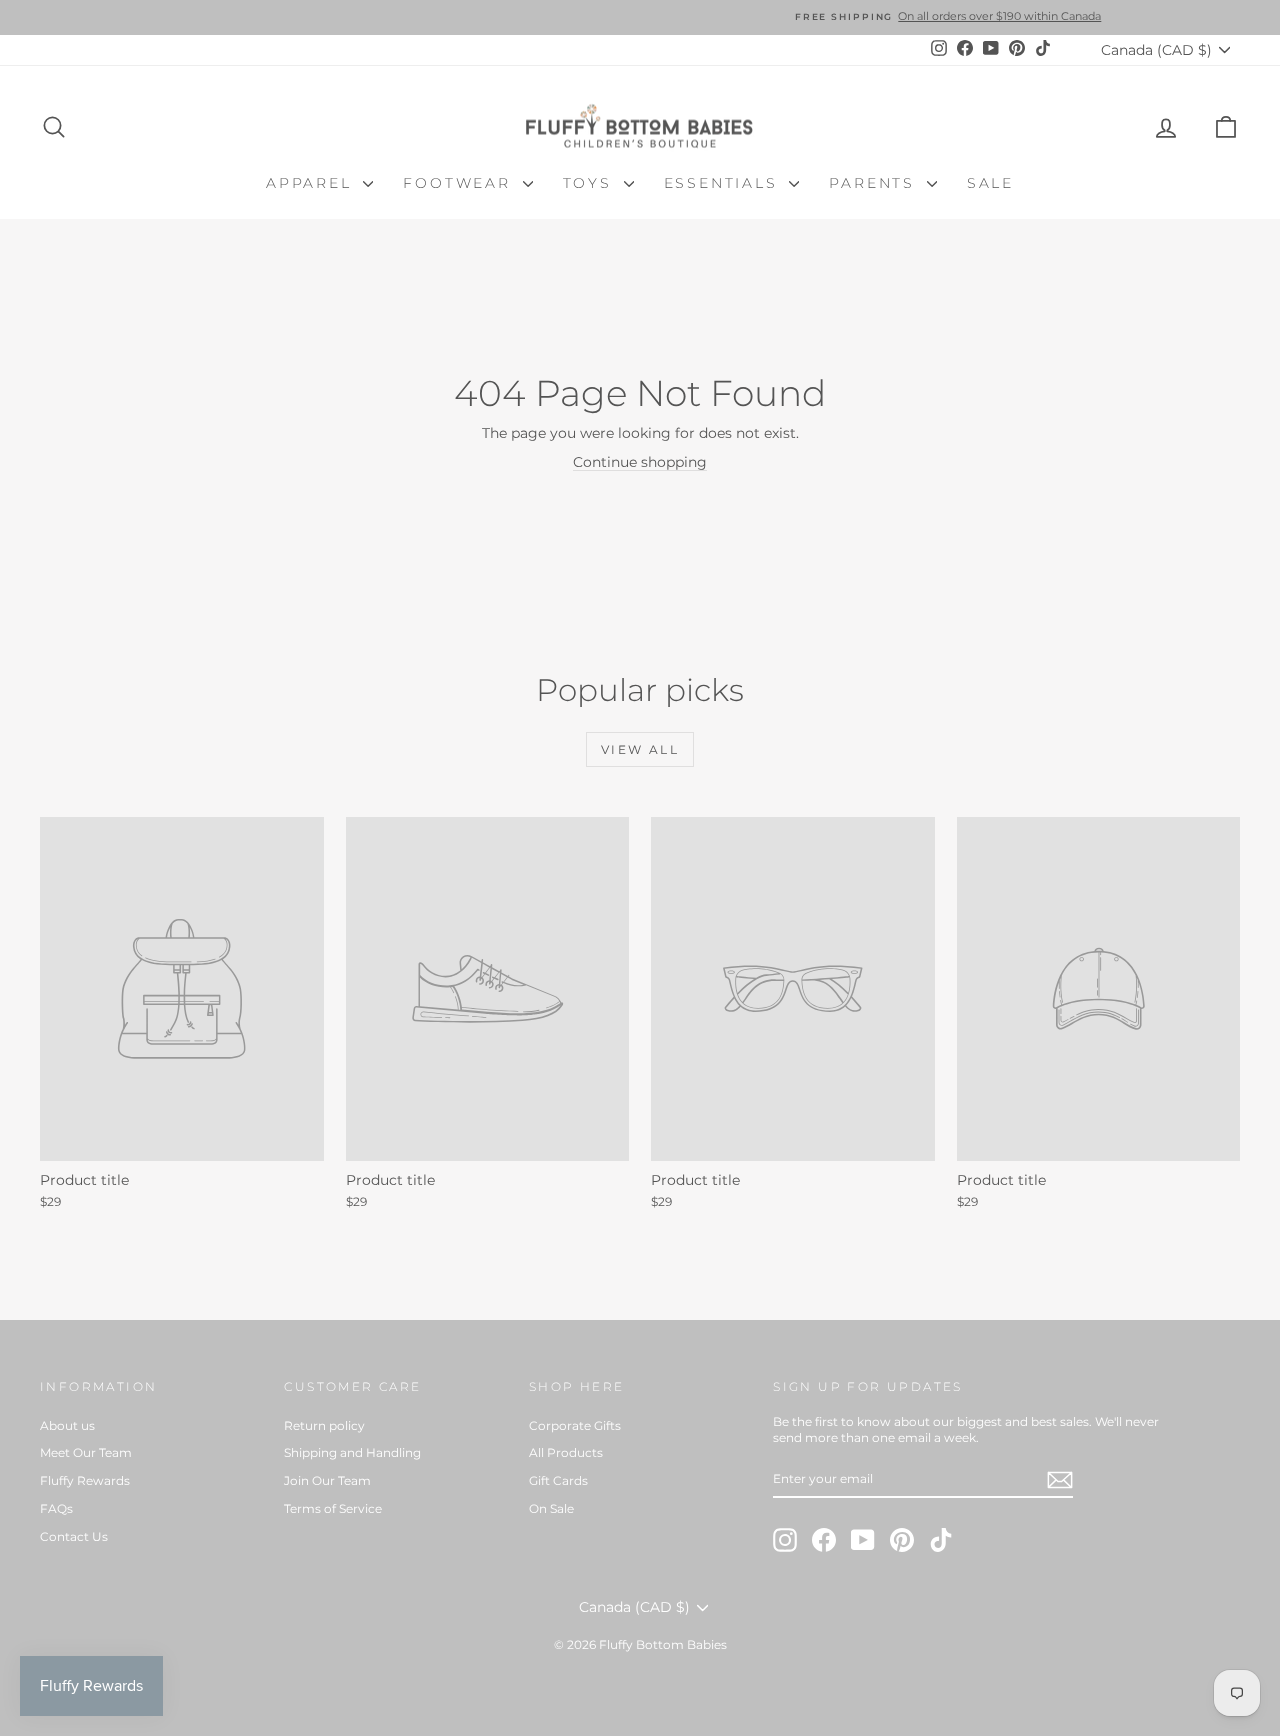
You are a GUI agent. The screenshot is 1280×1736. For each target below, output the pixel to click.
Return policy (324, 1425)
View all (640, 749)
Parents (875, 183)
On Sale (551, 1508)
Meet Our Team (86, 1452)
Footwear (460, 183)
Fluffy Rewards (85, 1480)
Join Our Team (327, 1480)
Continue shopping (640, 462)
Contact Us (74, 1536)
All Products (566, 1452)
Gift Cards (558, 1480)
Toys (591, 183)
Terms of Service (333, 1508)
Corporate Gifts (575, 1425)
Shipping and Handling (352, 1452)
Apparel (312, 183)
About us (67, 1425)
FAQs (56, 1508)
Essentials (724, 183)
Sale (990, 183)
